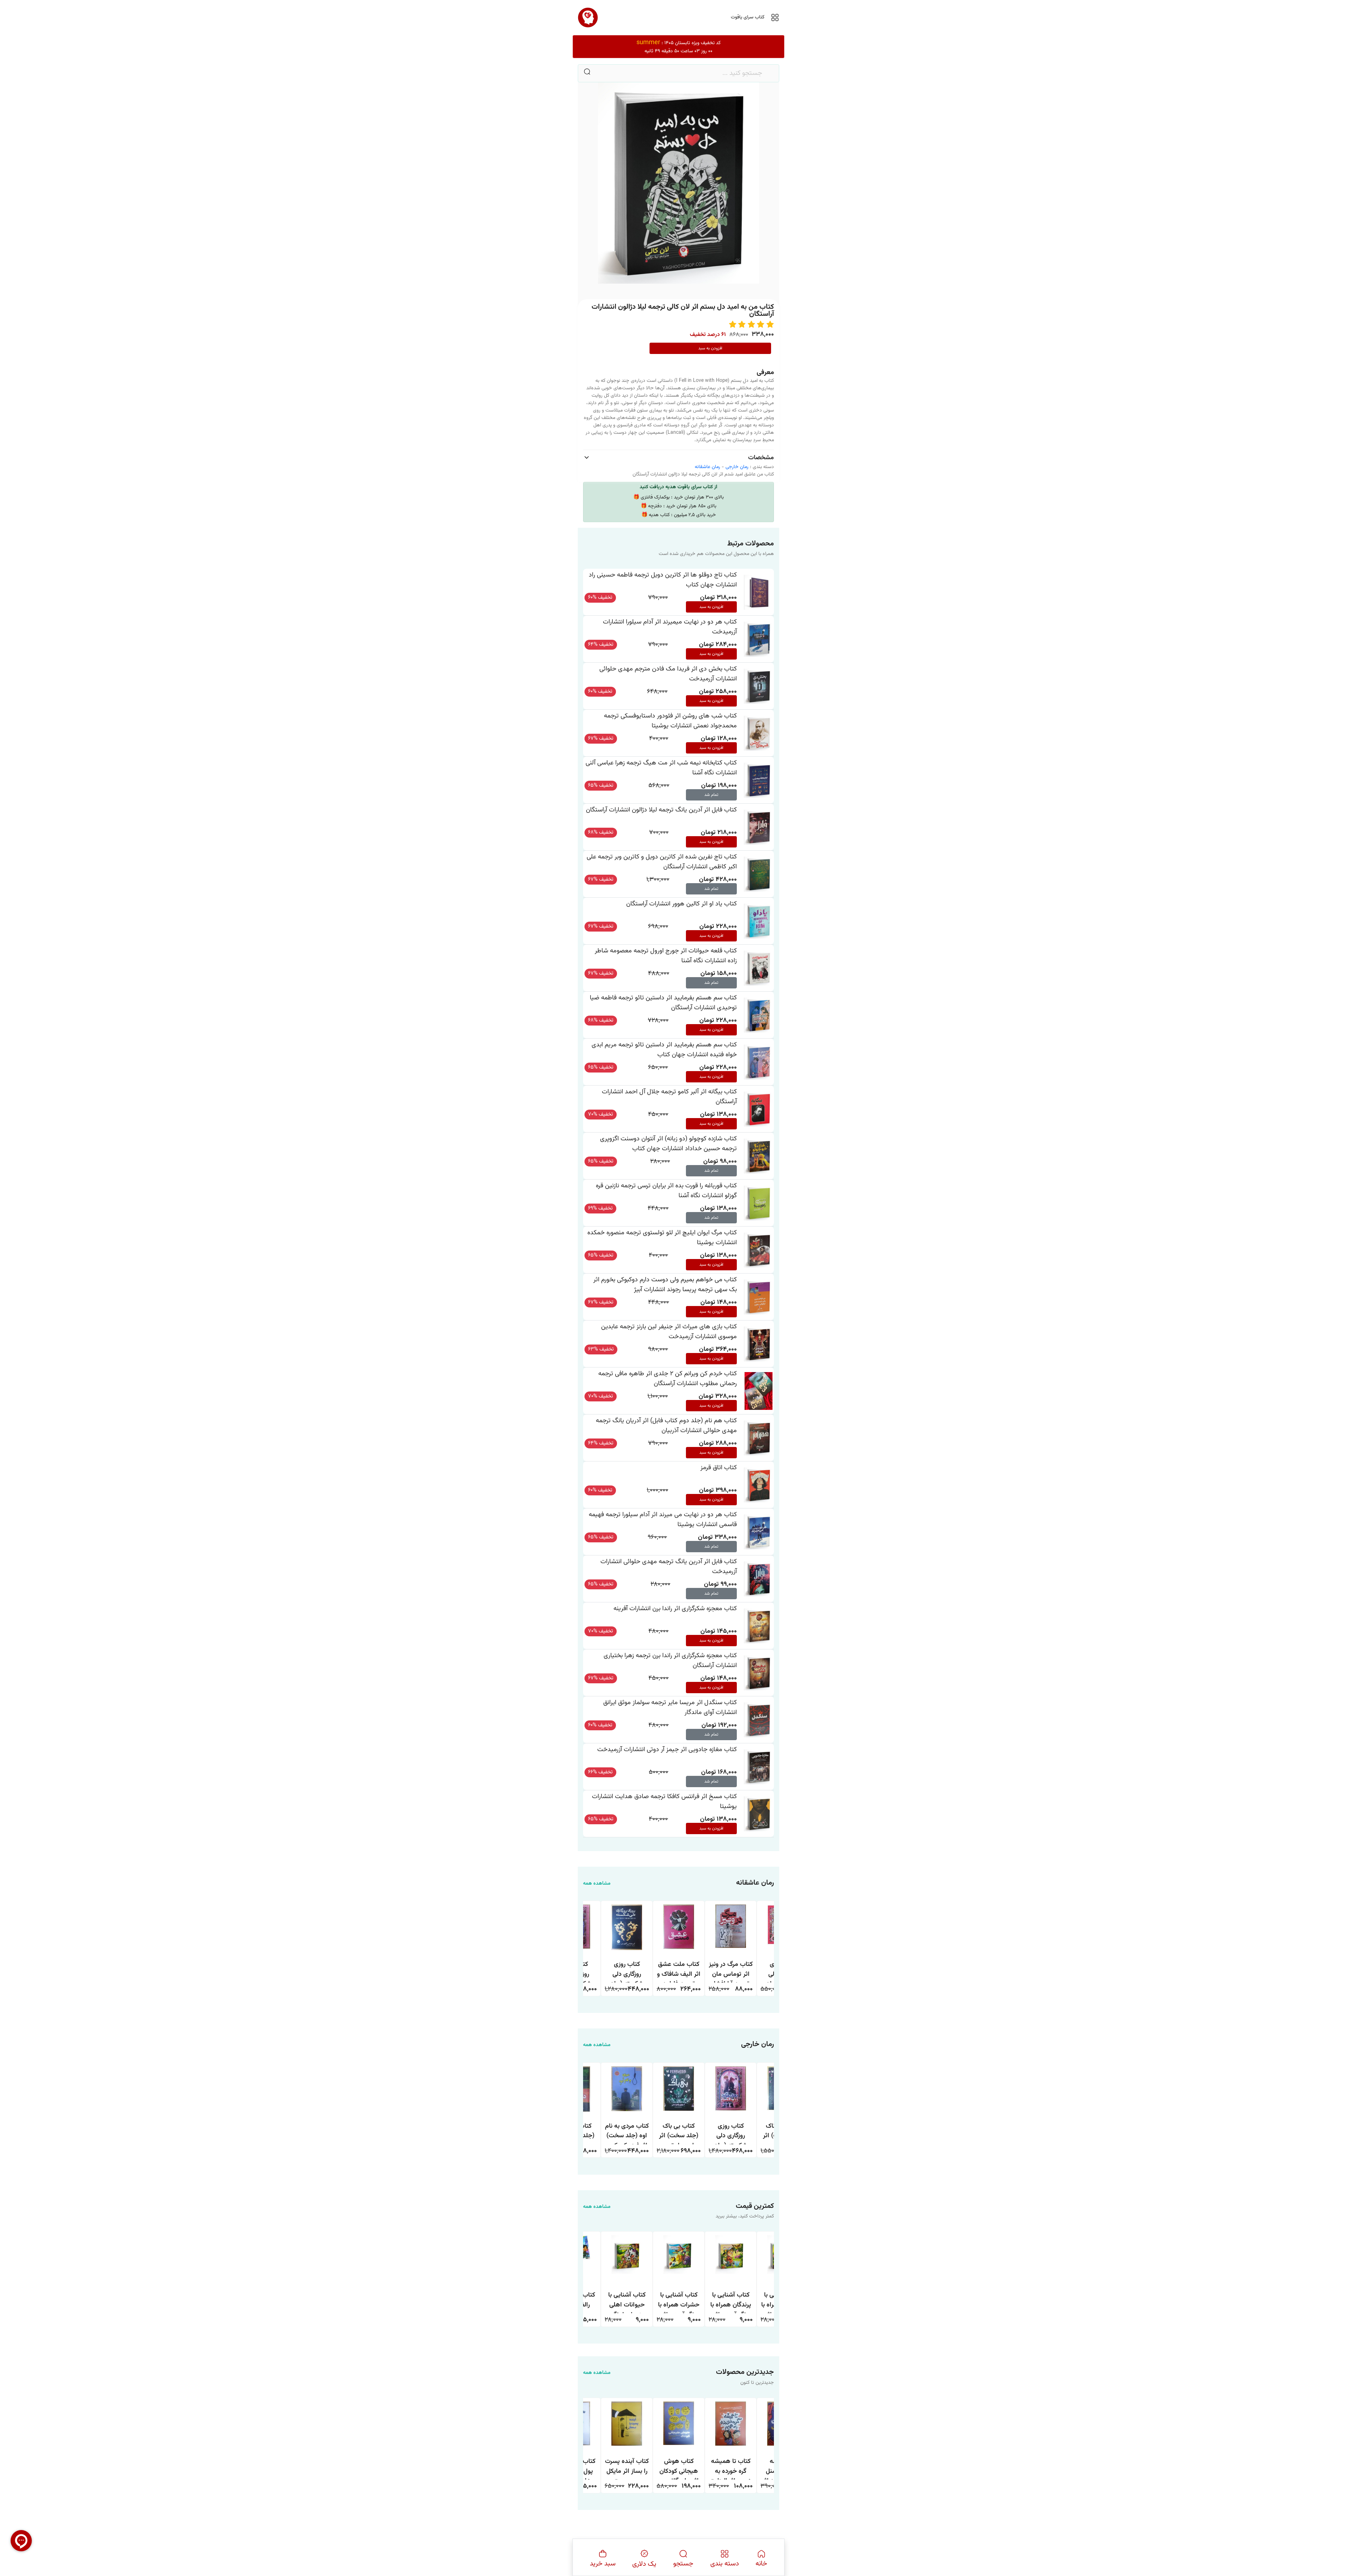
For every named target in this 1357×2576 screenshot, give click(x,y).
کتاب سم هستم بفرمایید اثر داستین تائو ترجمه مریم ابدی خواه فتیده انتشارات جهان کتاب (664, 1050)
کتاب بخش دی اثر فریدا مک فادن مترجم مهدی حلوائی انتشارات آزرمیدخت (668, 674)
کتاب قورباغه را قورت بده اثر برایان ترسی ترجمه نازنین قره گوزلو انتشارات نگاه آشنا (666, 1191)
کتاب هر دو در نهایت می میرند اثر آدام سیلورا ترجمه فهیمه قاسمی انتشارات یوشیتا (663, 1520)
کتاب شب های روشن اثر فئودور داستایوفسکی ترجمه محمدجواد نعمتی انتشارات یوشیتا (670, 721)
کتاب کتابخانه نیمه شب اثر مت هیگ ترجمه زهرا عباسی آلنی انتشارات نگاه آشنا (661, 768)
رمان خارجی (737, 467)
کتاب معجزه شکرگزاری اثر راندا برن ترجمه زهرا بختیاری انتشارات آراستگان (670, 1661)
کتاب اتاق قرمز (719, 1468)
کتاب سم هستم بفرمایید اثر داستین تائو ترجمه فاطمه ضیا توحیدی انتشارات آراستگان (663, 1003)
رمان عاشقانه (707, 467)
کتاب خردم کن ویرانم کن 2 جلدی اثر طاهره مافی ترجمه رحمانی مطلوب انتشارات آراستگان (668, 1379)
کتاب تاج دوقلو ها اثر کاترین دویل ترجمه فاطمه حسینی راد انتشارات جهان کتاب (663, 580)
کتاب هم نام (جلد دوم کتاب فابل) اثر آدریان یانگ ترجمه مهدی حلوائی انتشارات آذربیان (666, 1426)
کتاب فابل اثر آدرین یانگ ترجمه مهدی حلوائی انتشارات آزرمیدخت (669, 1567)
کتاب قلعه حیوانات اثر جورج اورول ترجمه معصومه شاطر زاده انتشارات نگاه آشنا (666, 956)
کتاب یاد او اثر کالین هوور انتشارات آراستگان (682, 904)
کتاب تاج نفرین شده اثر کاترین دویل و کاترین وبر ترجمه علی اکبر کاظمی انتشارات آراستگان (662, 862)
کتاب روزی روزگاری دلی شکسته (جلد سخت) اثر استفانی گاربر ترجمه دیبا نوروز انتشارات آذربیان (627, 1971)
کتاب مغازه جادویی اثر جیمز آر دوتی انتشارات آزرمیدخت (667, 1750)
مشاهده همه (597, 1884)
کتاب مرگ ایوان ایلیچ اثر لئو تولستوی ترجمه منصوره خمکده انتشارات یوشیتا (662, 1238)
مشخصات (761, 458)
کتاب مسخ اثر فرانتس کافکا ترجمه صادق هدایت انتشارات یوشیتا (664, 1801)
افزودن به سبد (710, 348)
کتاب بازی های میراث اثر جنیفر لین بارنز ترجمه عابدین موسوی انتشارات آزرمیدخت (669, 1332)
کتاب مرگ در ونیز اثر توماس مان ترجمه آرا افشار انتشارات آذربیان (731, 1971)
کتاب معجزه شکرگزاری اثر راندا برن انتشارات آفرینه (675, 1609)
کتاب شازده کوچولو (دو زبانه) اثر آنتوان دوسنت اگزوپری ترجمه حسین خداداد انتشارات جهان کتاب (668, 1144)
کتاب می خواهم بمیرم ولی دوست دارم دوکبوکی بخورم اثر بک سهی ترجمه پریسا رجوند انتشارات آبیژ (665, 1285)
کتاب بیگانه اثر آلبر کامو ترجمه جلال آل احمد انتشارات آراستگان (669, 1097)
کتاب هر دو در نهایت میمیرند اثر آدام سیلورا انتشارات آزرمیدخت (670, 627)
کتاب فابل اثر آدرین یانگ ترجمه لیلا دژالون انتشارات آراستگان (661, 810)
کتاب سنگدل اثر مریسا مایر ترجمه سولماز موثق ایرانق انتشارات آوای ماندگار (670, 1708)
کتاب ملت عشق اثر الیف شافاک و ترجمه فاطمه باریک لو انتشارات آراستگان (679, 1971)
